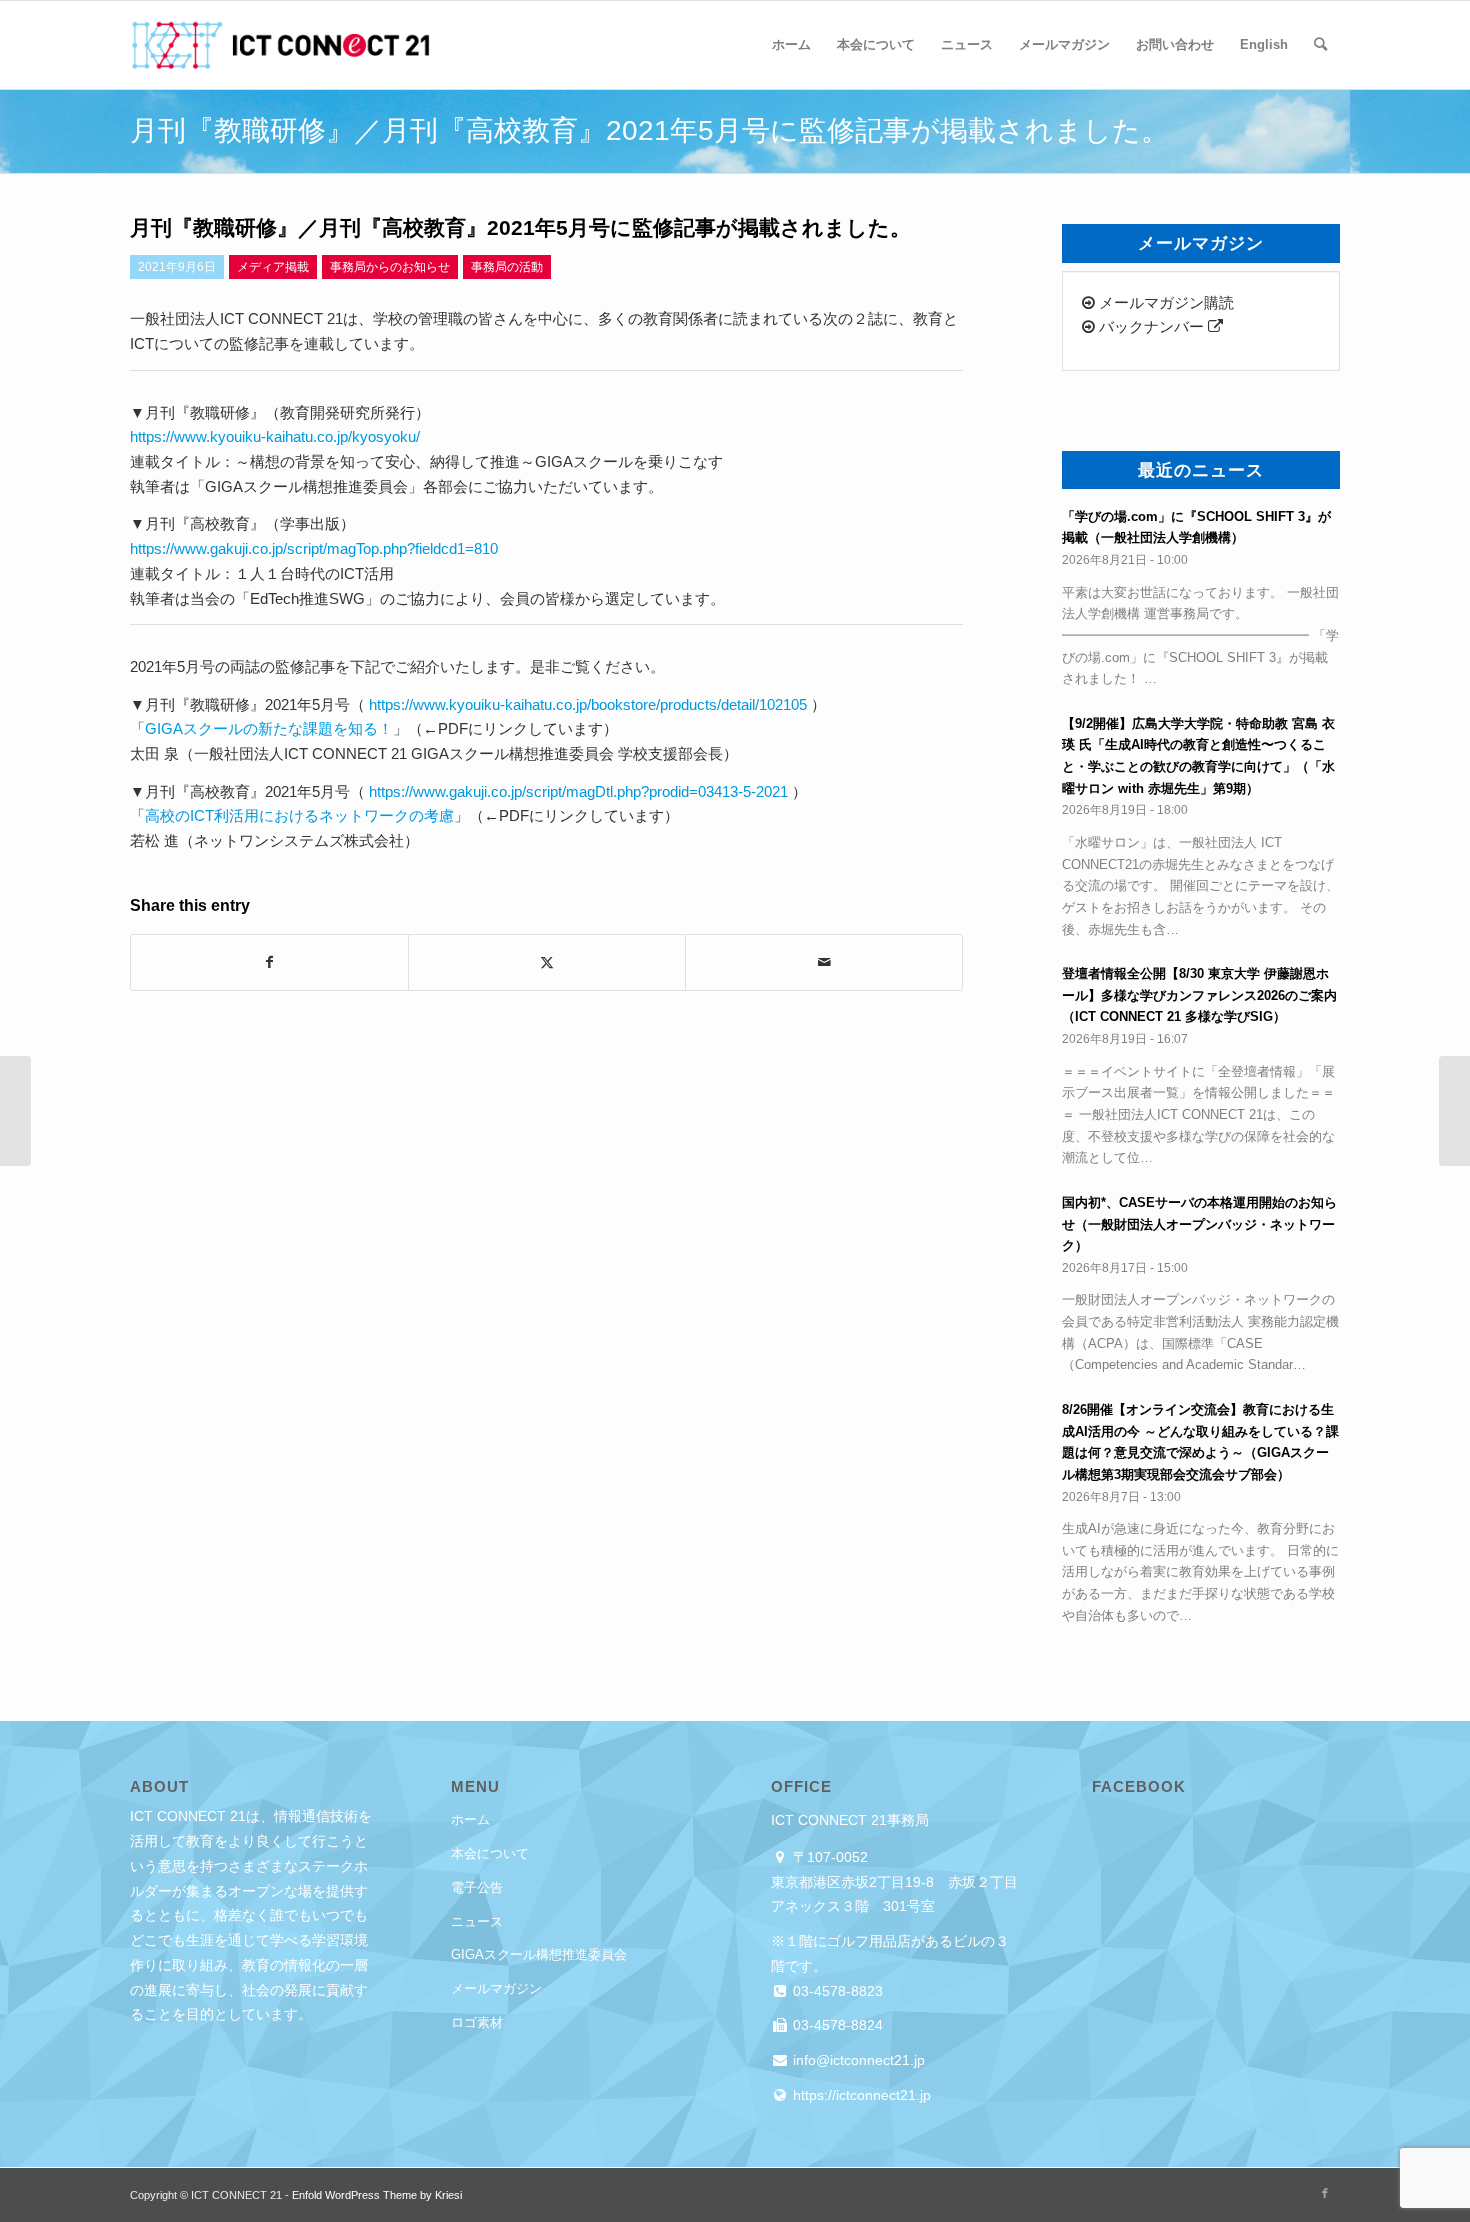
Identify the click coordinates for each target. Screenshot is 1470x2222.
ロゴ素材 (477, 2022)
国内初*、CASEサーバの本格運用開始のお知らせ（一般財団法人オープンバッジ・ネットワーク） (1199, 1224)
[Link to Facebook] (1325, 2193)
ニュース (477, 1921)
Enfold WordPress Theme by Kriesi (377, 2195)
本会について (490, 1853)
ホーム (470, 1819)
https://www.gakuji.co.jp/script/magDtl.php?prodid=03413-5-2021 (578, 791)
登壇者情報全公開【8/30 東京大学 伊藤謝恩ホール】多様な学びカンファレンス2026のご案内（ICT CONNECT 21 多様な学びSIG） (1199, 995)
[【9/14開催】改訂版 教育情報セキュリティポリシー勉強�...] (15, 1111)
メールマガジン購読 (1164, 302)
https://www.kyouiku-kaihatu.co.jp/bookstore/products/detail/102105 (588, 704)
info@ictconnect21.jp (857, 2060)
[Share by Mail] (824, 962)
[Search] (1320, 45)
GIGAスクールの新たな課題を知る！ (269, 728)
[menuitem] (791, 45)
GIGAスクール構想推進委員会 (539, 1954)
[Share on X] (547, 962)
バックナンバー (1151, 326)
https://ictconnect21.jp (860, 2095)
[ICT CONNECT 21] (280, 45)
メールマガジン (496, 1988)
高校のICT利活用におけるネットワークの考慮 (299, 815)
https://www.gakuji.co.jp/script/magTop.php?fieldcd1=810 (314, 548)
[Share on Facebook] (269, 962)
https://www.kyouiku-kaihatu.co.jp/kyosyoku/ (275, 436)
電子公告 (477, 1887)
